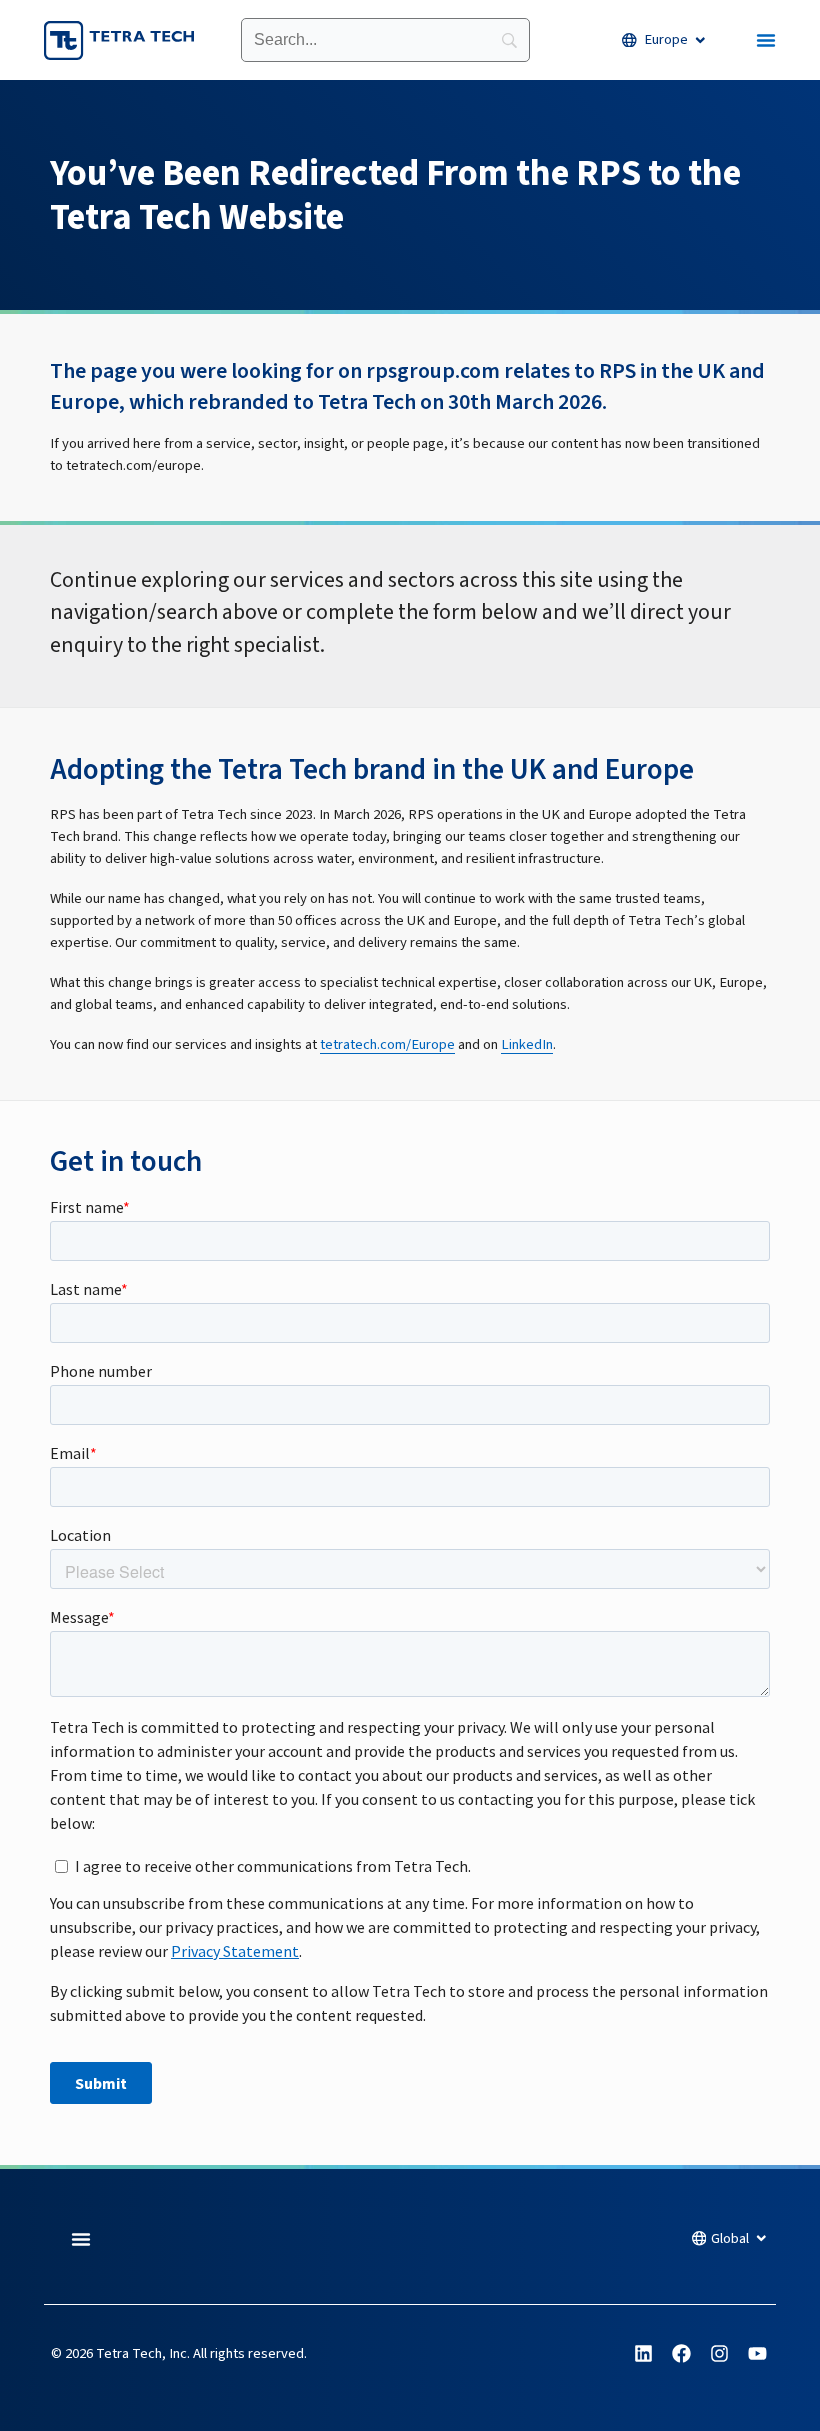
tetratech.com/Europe (387, 1044)
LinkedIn (527, 1044)
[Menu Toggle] (766, 40)
